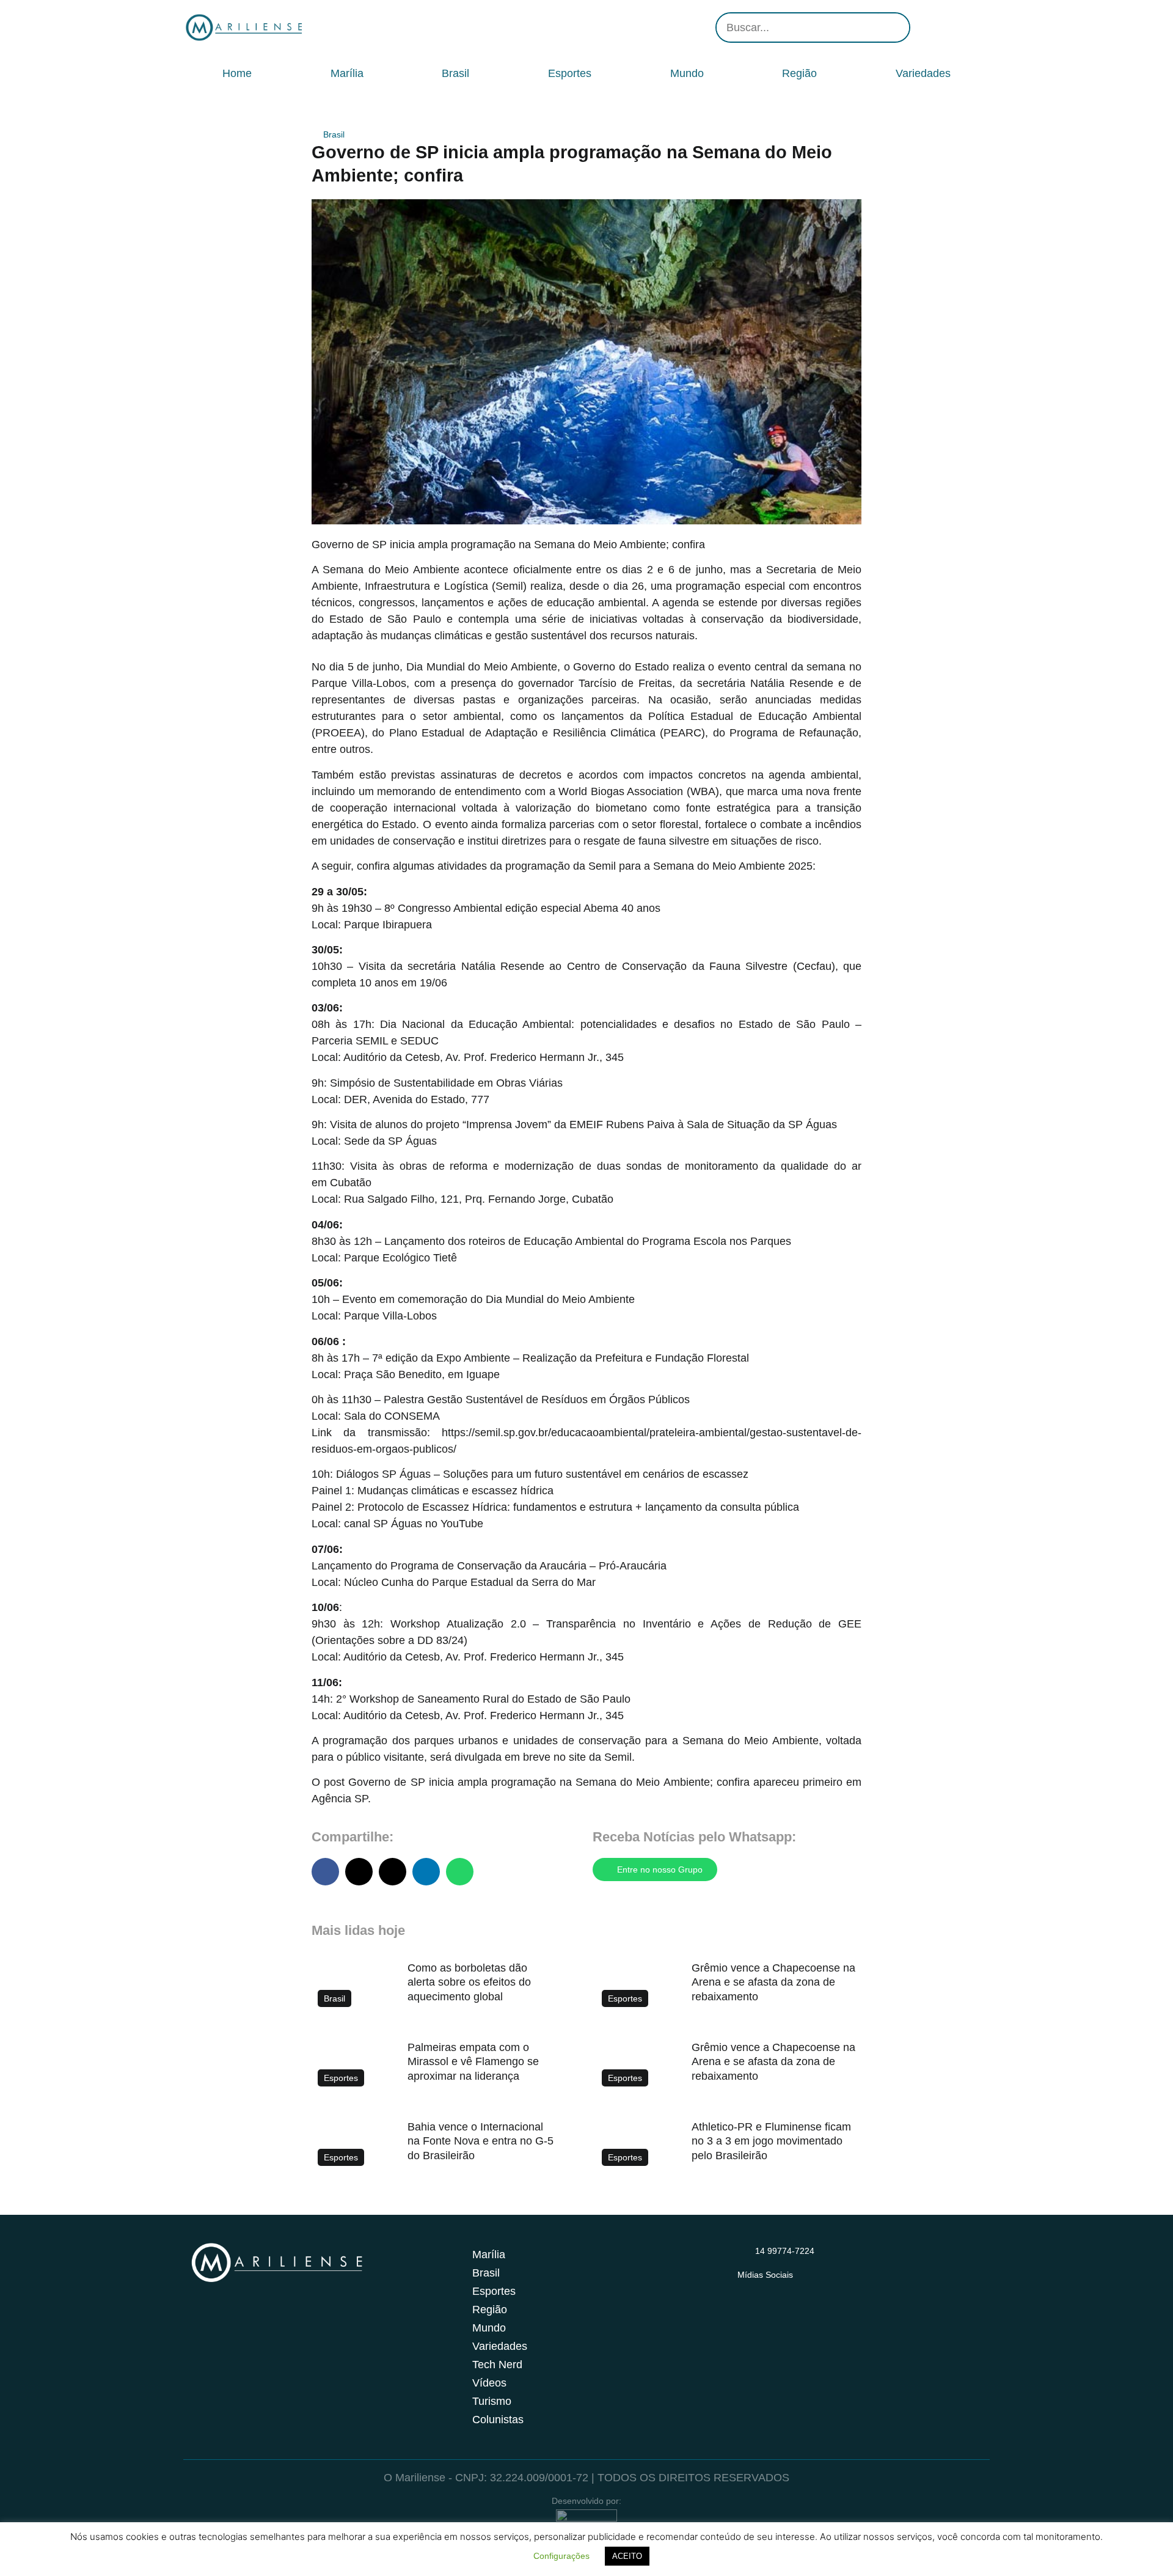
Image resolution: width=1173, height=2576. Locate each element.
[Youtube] (959, 28)
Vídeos (489, 2383)
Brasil (455, 73)
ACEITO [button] (627, 2556)
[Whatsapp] (977, 28)
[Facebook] (941, 28)
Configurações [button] (561, 2556)
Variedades (923, 73)
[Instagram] (923, 28)
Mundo (687, 73)
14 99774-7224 (785, 2251)
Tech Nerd (497, 2365)
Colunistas (498, 2420)
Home (237, 73)
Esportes (570, 73)
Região (799, 73)
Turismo (492, 2401)
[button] (325, 1872)
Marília (347, 73)
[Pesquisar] (894, 28)
